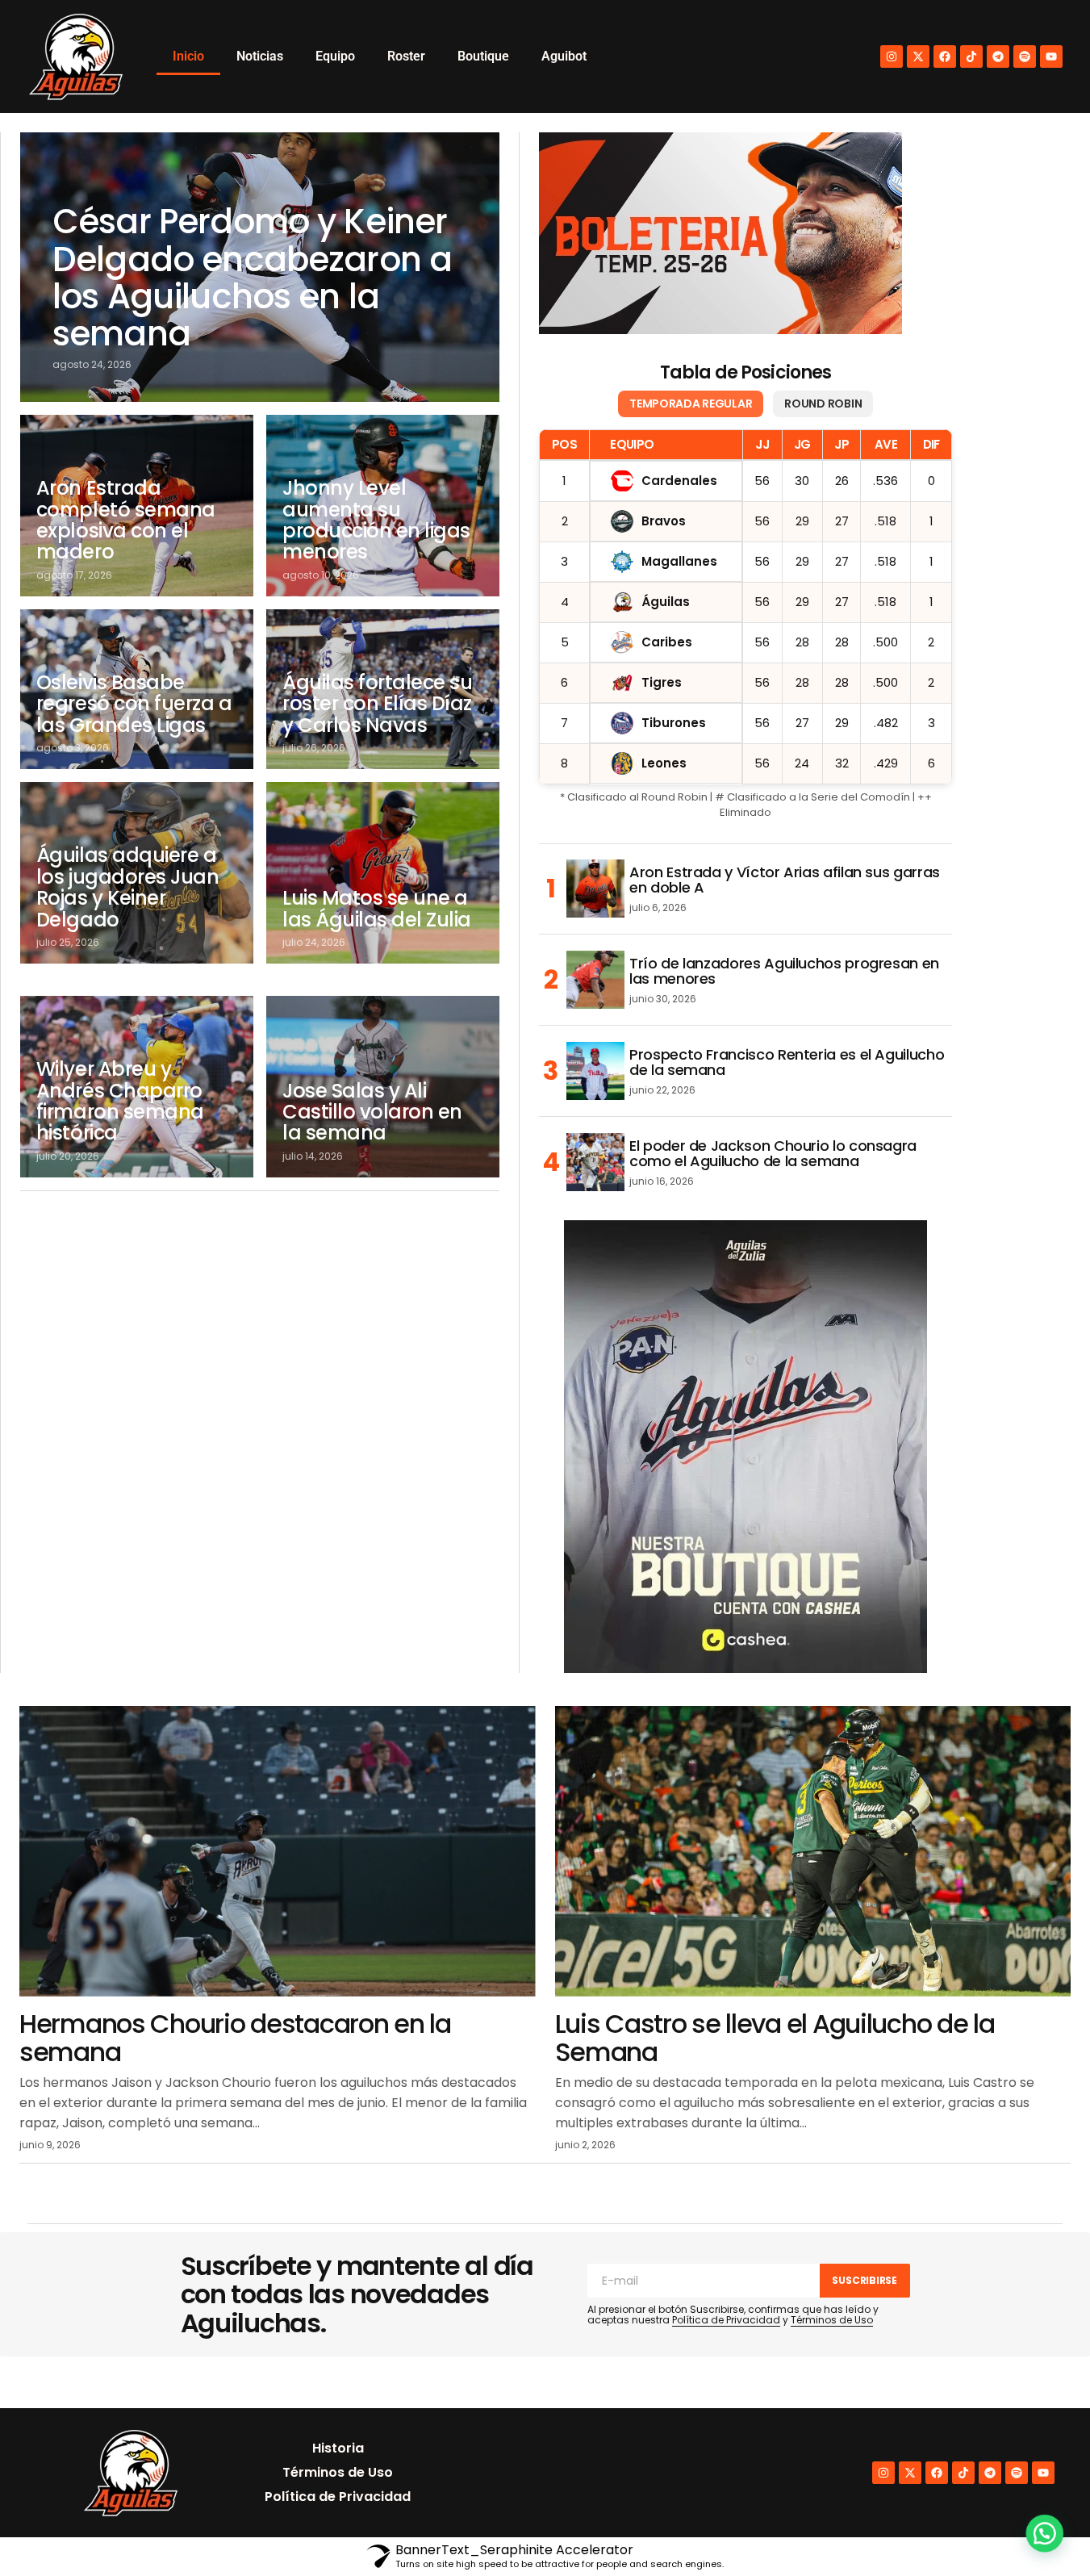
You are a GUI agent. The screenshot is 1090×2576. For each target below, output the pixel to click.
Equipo (335, 56)
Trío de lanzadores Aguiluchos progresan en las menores (784, 972)
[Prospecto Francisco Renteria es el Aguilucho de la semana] (595, 1071)
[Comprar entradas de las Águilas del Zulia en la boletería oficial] (720, 233)
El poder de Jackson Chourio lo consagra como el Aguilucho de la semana (773, 1154)
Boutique (483, 56)
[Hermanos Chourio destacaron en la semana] (278, 1851)
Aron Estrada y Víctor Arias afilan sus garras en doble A (785, 880)
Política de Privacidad (726, 2320)
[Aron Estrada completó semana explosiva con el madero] (137, 506)
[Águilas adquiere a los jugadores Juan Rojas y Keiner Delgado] (137, 873)
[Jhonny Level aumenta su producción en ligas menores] (383, 506)
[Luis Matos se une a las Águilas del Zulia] (383, 873)
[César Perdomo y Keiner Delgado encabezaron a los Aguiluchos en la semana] (260, 267)
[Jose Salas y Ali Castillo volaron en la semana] (383, 1087)
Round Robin (823, 404)
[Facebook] (945, 56)
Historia (338, 2448)
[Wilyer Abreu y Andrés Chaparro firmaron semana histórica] (137, 1087)
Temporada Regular (691, 404)
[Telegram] (998, 56)
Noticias (260, 56)
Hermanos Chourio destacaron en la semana (235, 2038)
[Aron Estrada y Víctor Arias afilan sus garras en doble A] (595, 889)
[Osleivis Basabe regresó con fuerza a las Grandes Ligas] (137, 689)
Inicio (188, 56)
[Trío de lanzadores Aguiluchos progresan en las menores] (595, 980)
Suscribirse (864, 2280)
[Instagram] (892, 56)
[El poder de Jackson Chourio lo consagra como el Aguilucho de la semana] (595, 1162)
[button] (1043, 2529)
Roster (406, 56)
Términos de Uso (832, 2320)
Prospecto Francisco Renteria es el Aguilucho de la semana (787, 1063)
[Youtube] (1051, 56)
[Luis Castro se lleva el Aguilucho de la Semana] (813, 1851)
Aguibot (564, 56)
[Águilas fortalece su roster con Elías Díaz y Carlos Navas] (383, 689)
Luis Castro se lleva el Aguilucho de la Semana (775, 2038)
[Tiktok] (971, 56)
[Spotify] (1025, 56)
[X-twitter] (918, 56)
